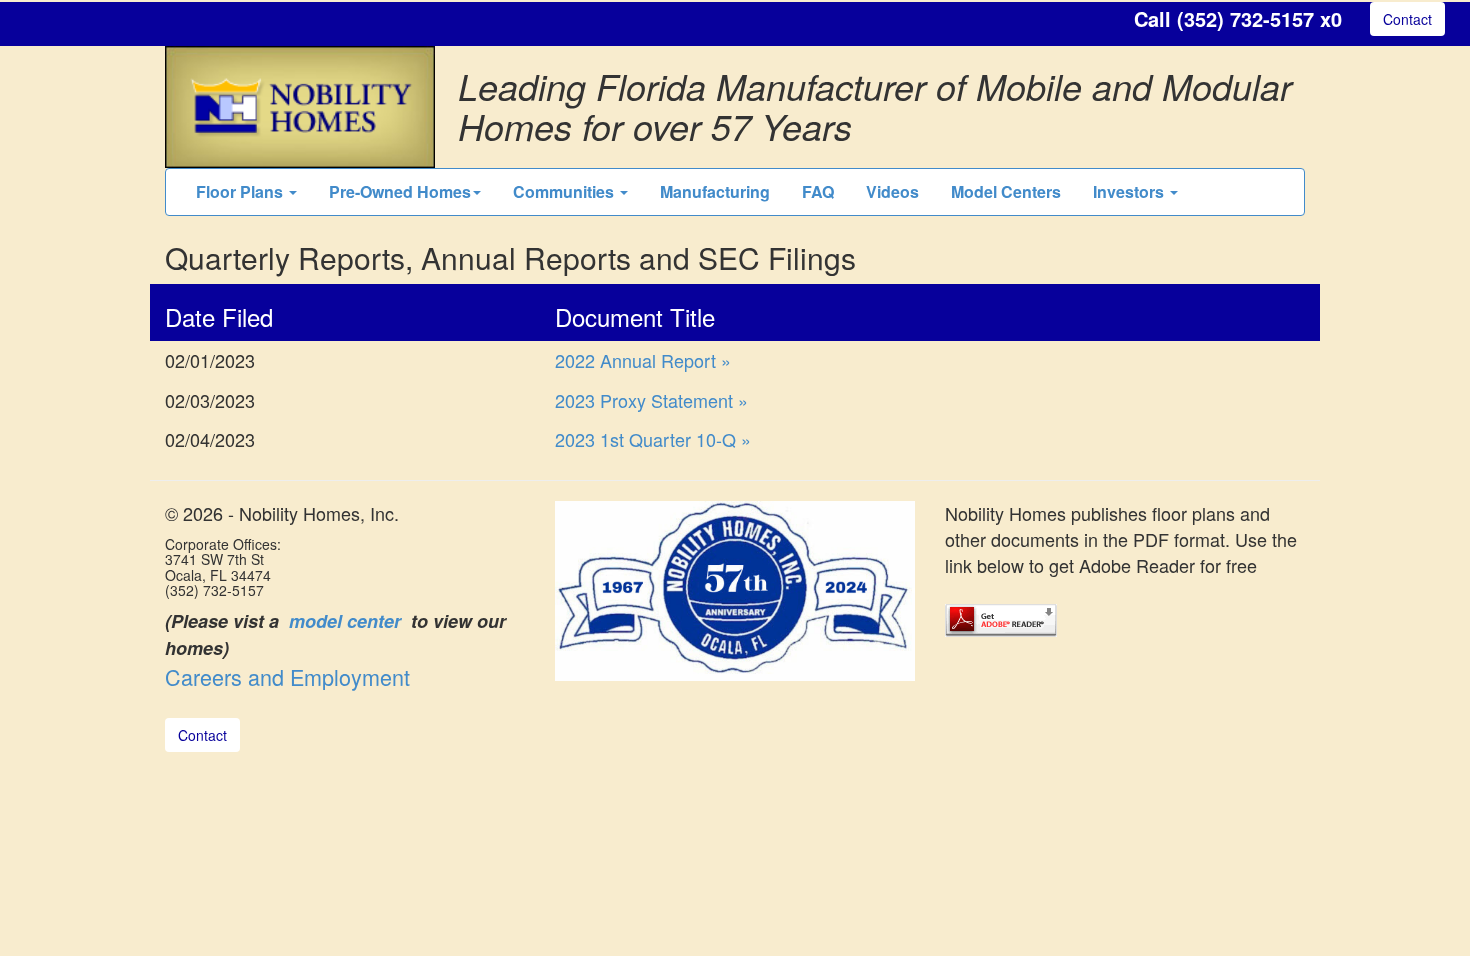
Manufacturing (715, 191)
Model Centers (1006, 191)
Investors (1130, 191)
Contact (1407, 19)
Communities (565, 191)
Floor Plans (241, 191)
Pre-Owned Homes (400, 191)
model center (345, 621)
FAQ (818, 191)
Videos (892, 191)
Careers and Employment (287, 676)
